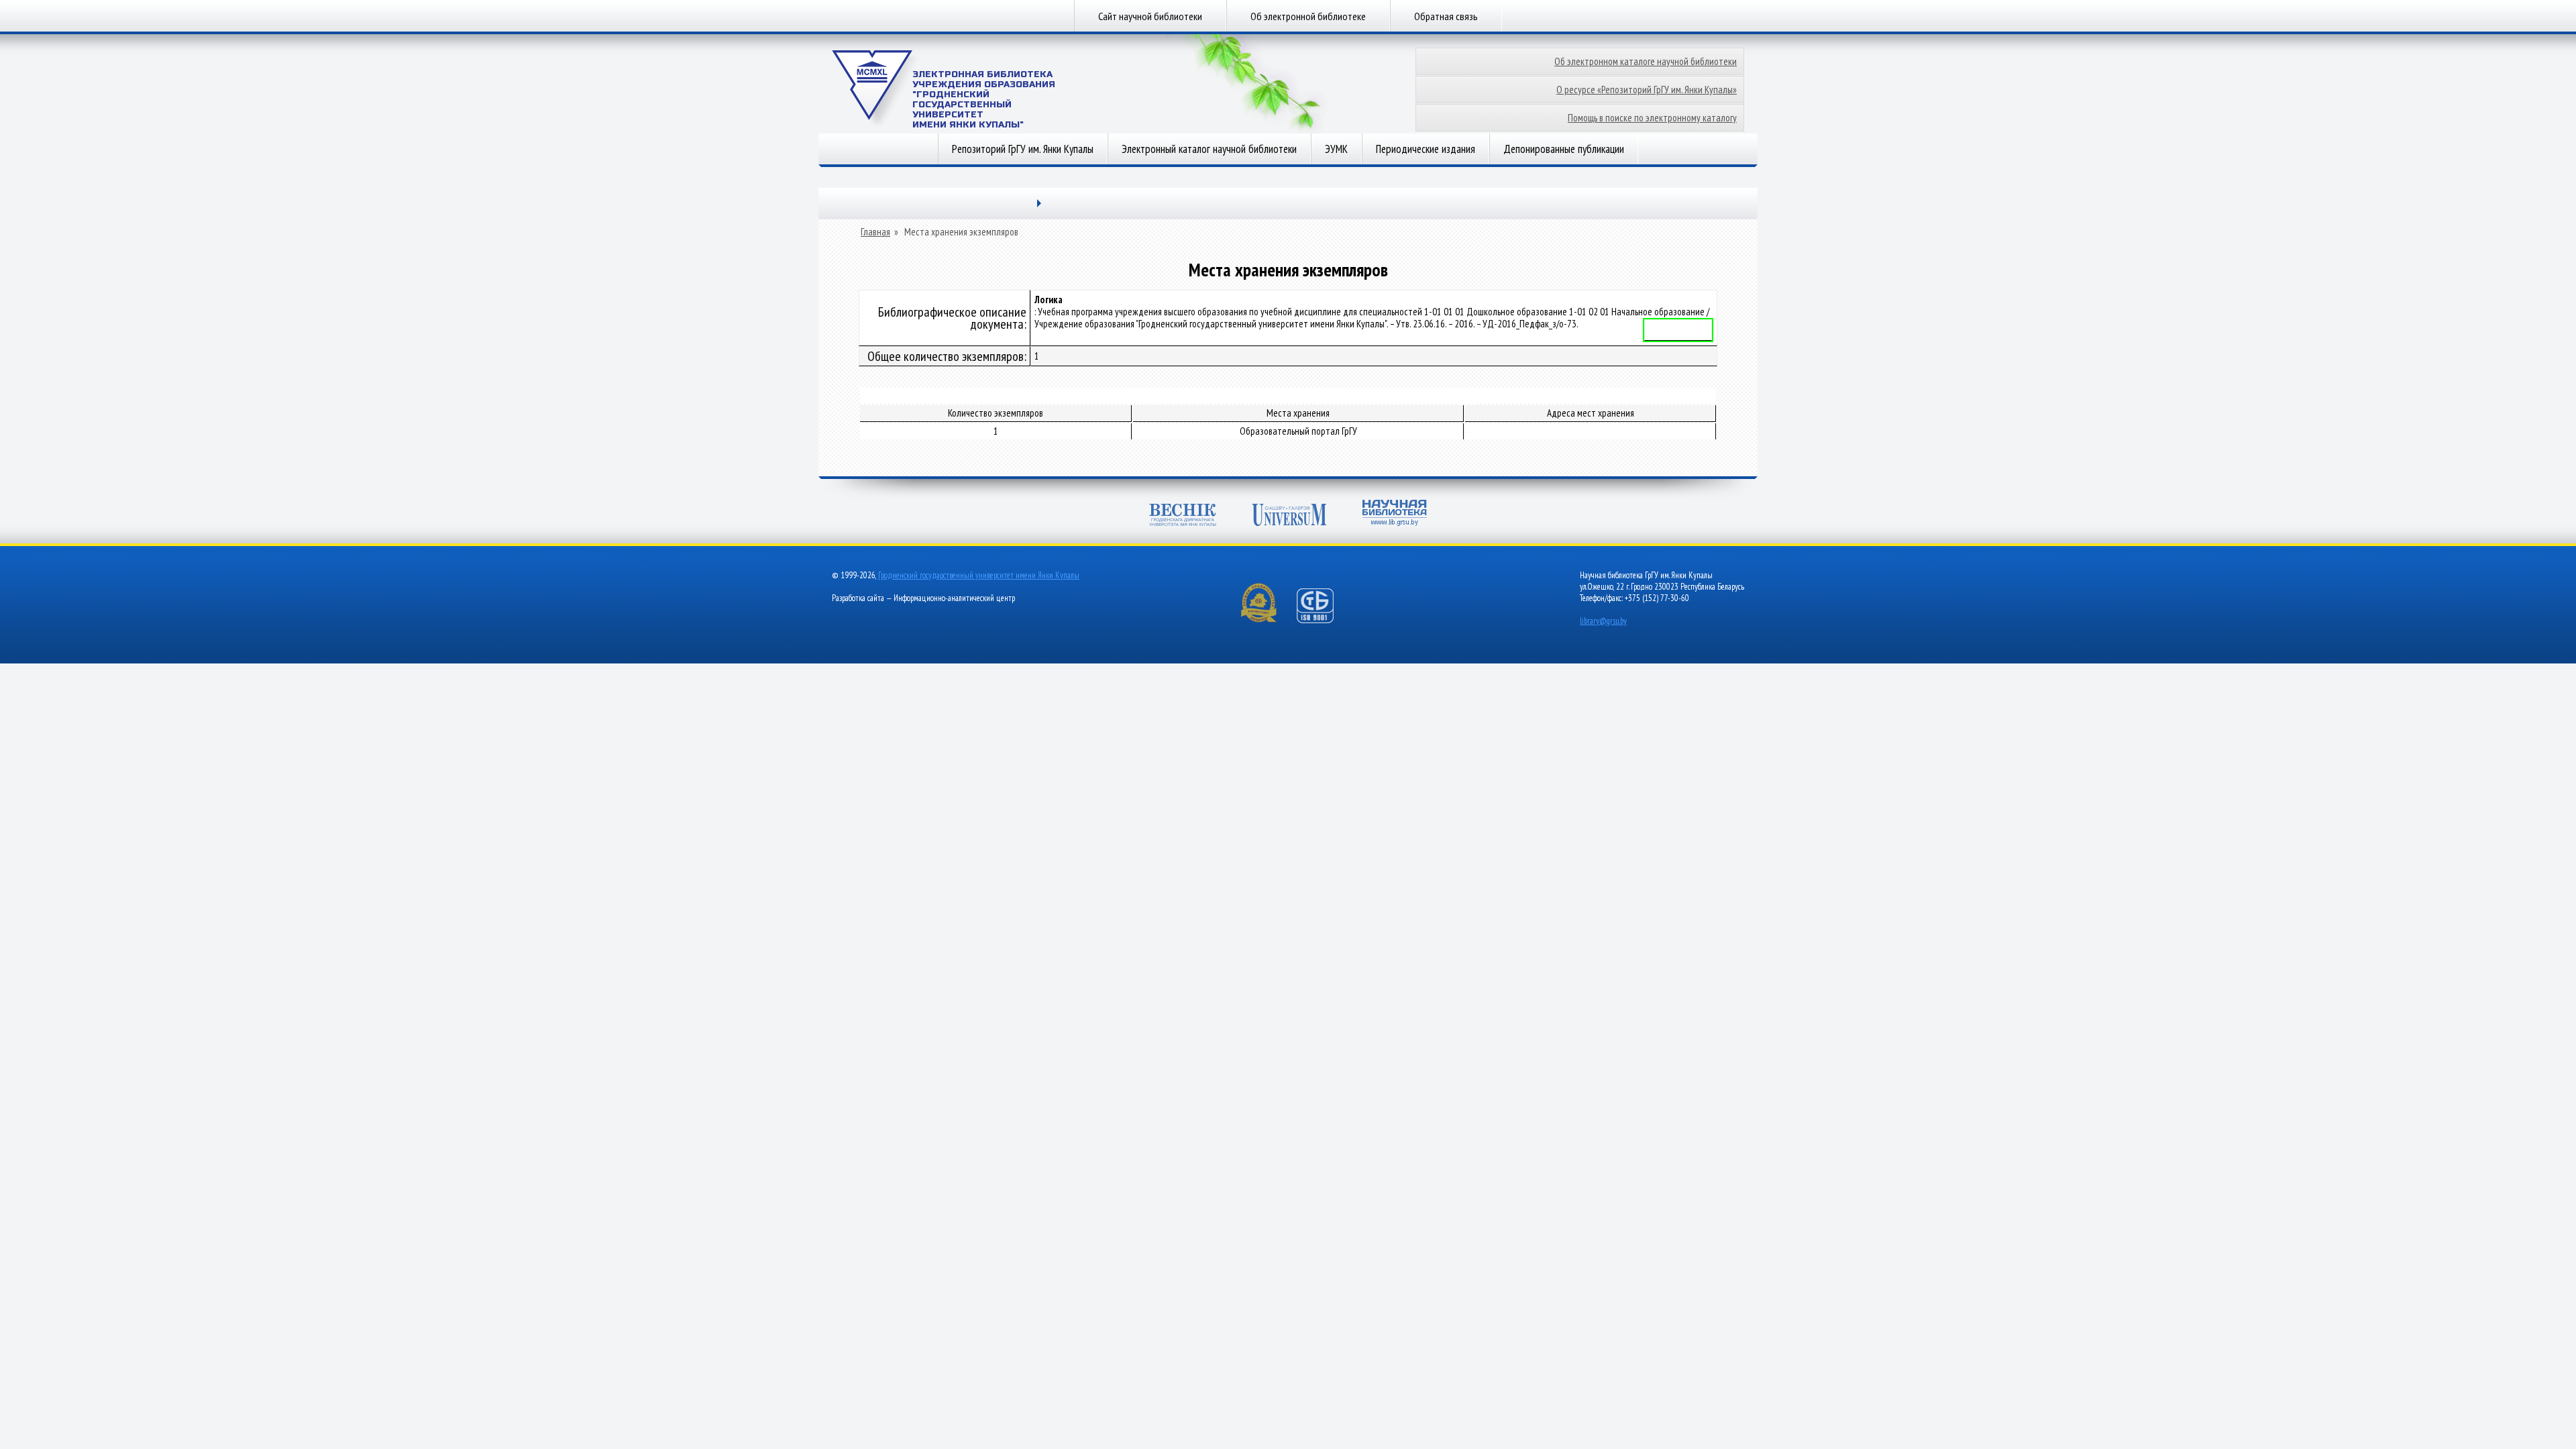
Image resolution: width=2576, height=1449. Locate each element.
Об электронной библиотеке (1308, 16)
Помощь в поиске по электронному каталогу (1652, 118)
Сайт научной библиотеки (1150, 16)
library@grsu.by (1603, 621)
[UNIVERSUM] (1289, 516)
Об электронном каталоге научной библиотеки (1646, 61)
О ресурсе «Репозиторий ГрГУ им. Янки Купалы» (1647, 90)
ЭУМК (1336, 149)
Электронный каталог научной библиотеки (1209, 149)
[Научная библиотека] (1395, 514)
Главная (875, 232)
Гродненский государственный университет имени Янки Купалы (979, 575)
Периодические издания (1426, 149)
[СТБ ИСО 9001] (1324, 620)
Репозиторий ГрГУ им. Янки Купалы (1023, 149)
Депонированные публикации (1564, 149)
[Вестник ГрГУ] (1183, 516)
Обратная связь (1446, 16)
